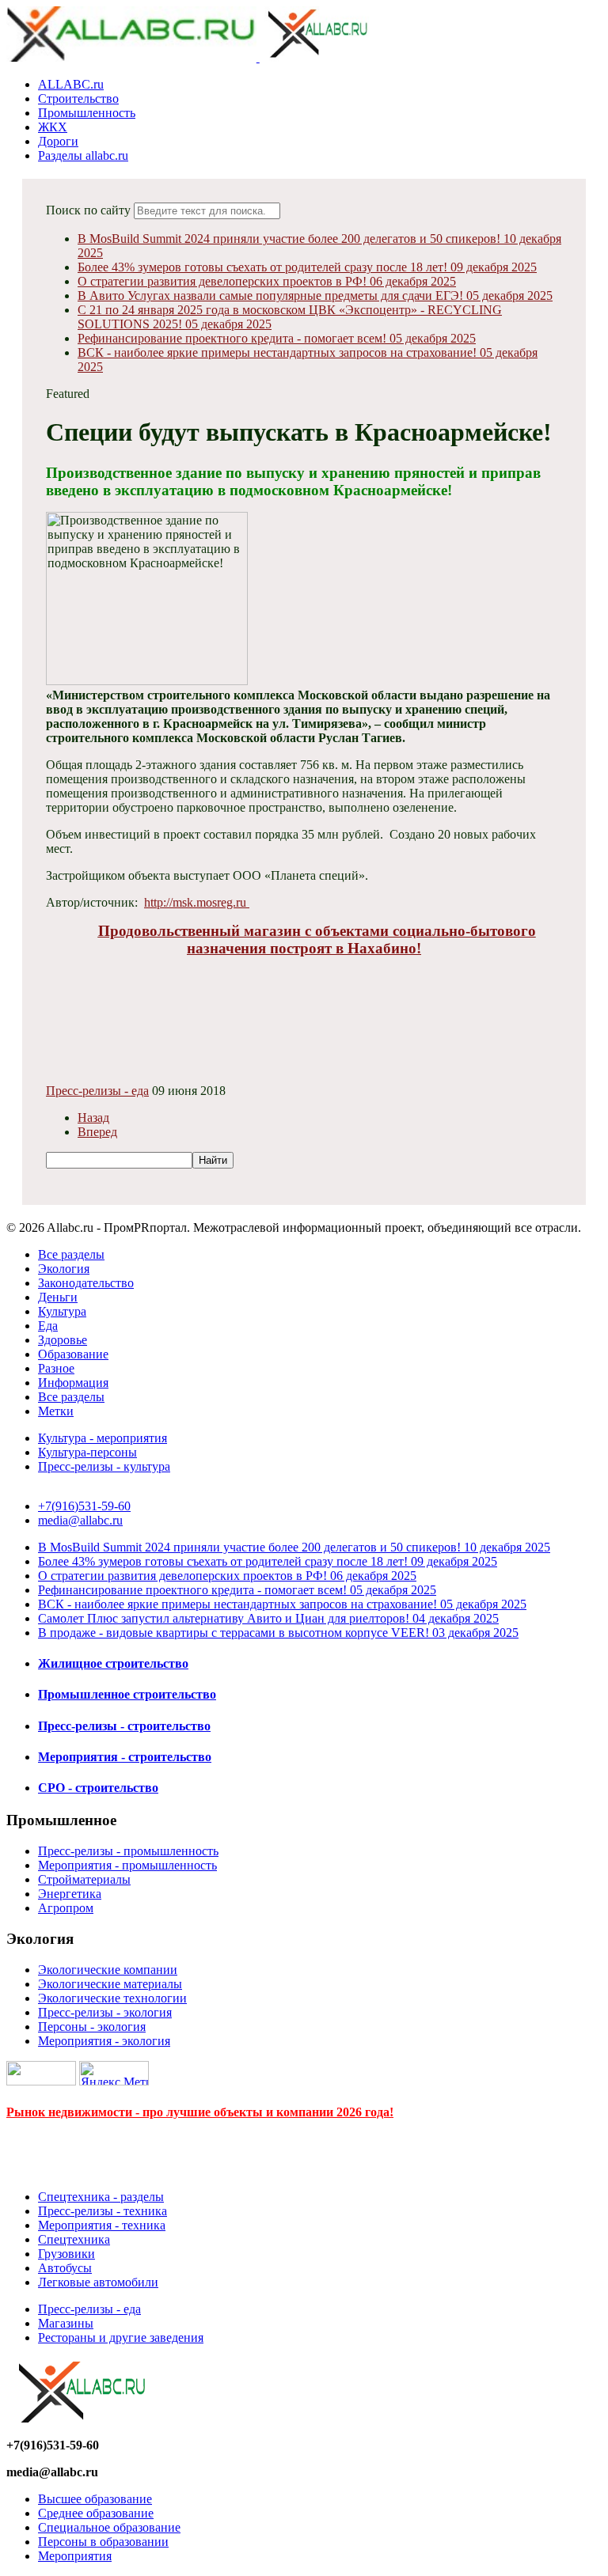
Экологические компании (108, 1970)
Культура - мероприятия (103, 1438)
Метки (56, 1411)
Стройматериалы (84, 1879)
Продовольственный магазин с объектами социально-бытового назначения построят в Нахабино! (317, 939)
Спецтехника (74, 2239)
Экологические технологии (112, 1998)
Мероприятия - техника (102, 2225)
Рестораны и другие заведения (121, 2337)
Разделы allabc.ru (83, 155)
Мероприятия (75, 2556)
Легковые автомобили (98, 2282)
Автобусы (65, 2268)
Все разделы (71, 1254)
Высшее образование (95, 2499)
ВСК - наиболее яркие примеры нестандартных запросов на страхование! (282, 1604)
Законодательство (86, 1283)
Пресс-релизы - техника (103, 2211)
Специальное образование (109, 2527)
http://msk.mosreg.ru (197, 902)
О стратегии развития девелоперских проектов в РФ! (267, 281)
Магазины (66, 2323)
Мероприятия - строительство (125, 1757)
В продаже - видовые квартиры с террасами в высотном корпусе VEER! (278, 1633)
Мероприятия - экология (104, 2041)
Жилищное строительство (113, 1663)
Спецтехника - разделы (101, 2197)
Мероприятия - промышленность (127, 1865)
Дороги (58, 141)
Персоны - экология (92, 2027)
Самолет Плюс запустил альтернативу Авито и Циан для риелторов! (268, 1618)
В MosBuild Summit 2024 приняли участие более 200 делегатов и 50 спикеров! (294, 1547)
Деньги (58, 1297)
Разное (56, 1368)
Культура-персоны (87, 1452)
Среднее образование (96, 2513)
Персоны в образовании (103, 2542)
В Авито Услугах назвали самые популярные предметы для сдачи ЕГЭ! (315, 295)
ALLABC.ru (71, 84)
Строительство (78, 98)
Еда (48, 1326)
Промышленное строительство (127, 1694)
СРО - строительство (98, 1788)
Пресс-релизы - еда (97, 1091)
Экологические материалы (110, 1984)
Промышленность (87, 113)
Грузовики (66, 2254)
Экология (64, 1269)
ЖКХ (53, 127)
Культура (62, 1311)
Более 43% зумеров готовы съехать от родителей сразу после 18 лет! (307, 267)
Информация (73, 1383)
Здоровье (63, 1340)
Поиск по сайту (88, 210)
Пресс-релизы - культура (104, 1466)
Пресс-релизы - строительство (124, 1726)
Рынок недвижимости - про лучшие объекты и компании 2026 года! (200, 2112)
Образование (73, 1354)
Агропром (66, 1908)
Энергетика (70, 1894)
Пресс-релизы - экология (105, 2012)
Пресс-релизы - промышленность (128, 1851)
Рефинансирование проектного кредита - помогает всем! (277, 338)
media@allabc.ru (80, 1520)
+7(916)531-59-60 (84, 1506)
